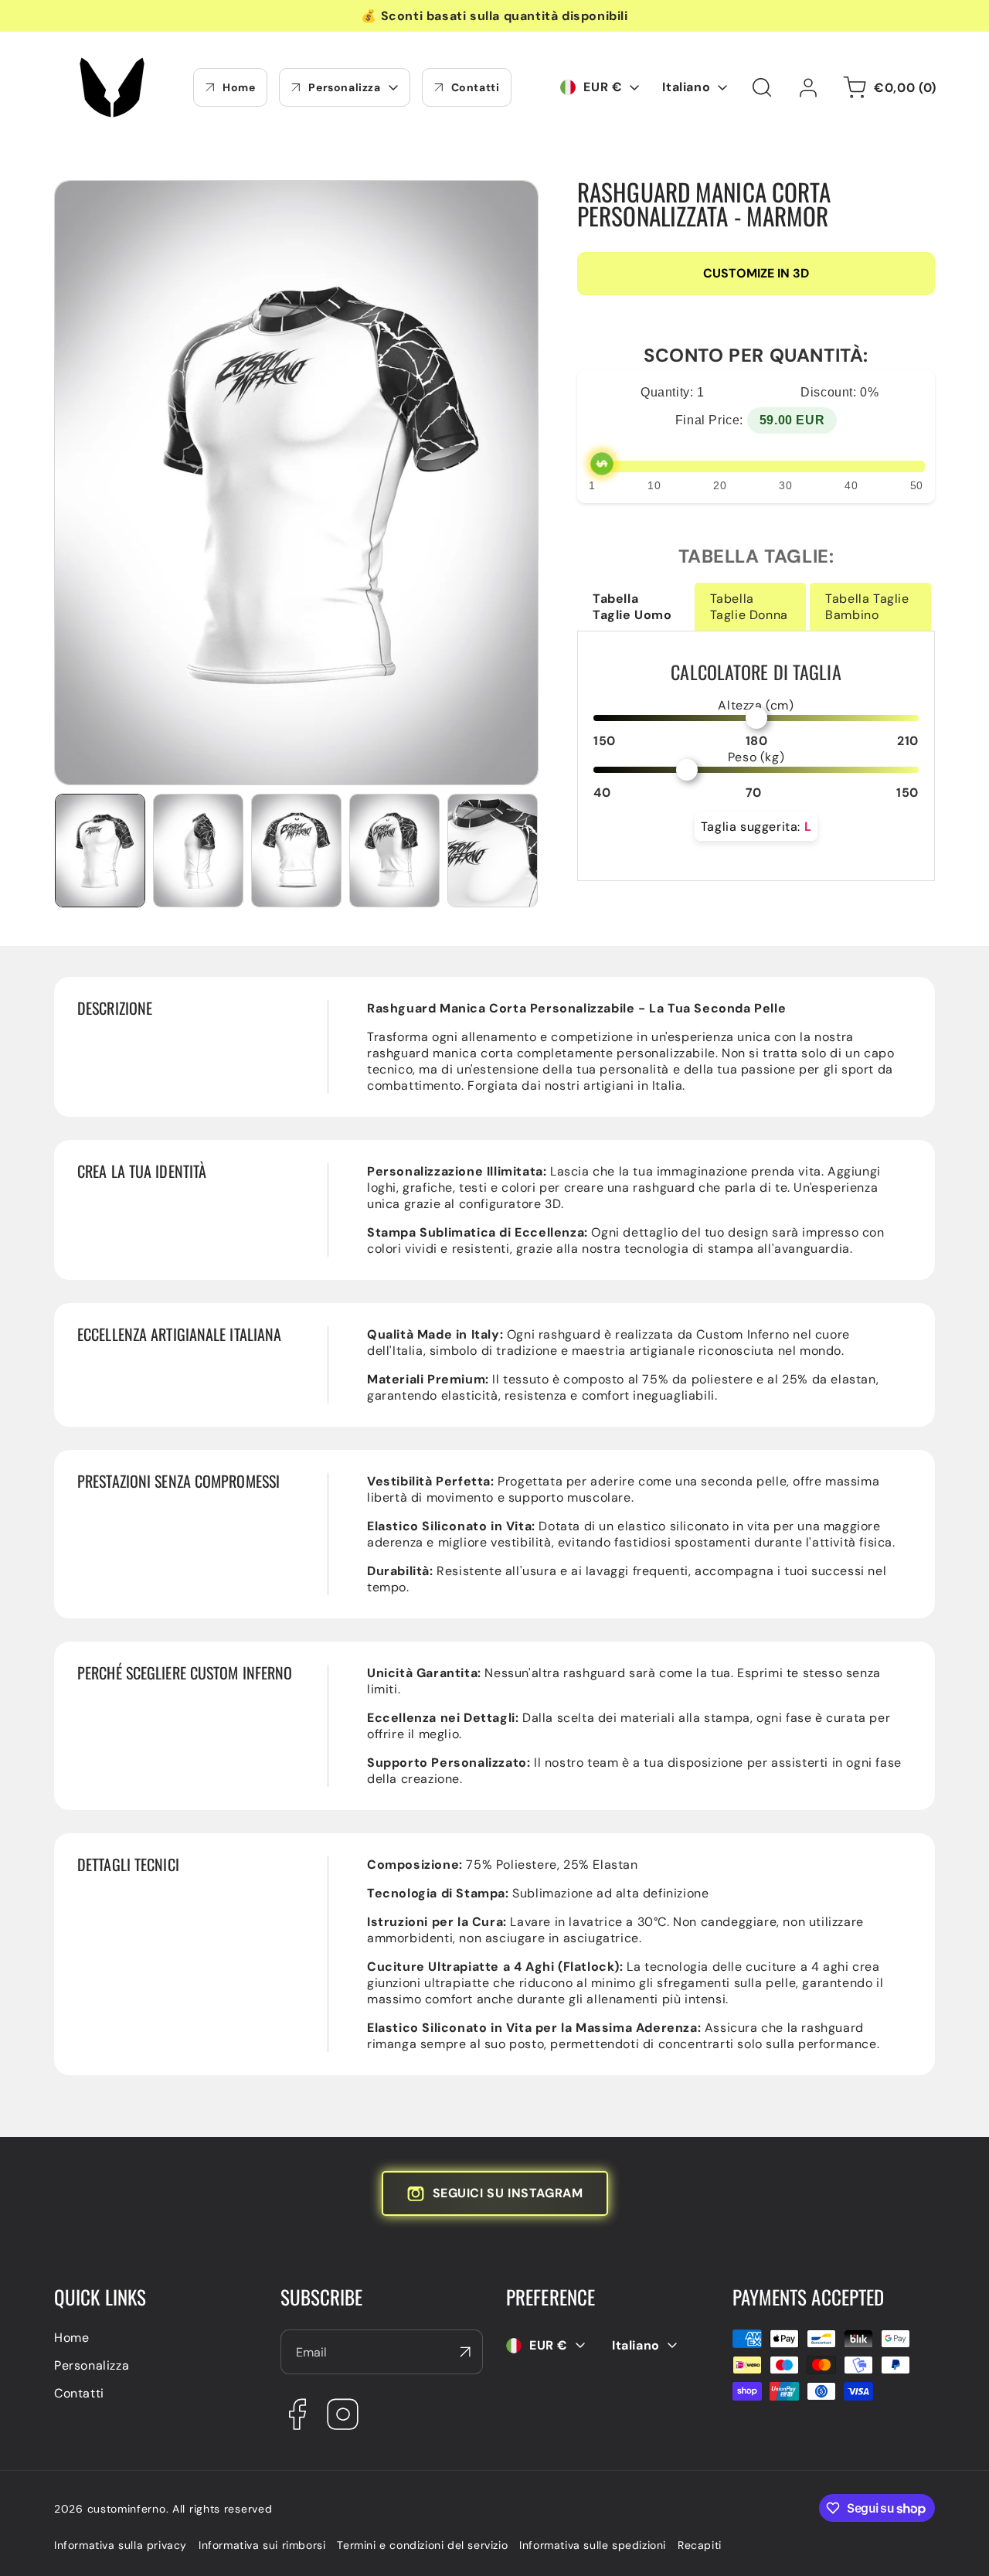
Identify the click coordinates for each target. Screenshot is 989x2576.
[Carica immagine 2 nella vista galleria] (198, 850)
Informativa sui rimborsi (262, 2545)
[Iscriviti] (465, 2352)
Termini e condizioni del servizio (422, 2545)
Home (71, 2338)
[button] (762, 87)
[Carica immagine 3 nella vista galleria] (296, 850)
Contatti (79, 2393)
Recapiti (700, 2545)
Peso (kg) (756, 757)
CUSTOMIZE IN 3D (756, 274)
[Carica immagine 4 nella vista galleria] (394, 850)
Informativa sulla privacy (121, 2545)
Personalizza (92, 2365)
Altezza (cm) (756, 705)
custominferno (127, 2509)
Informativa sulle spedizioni (593, 2545)
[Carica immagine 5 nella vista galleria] (493, 850)
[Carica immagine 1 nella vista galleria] (100, 850)
